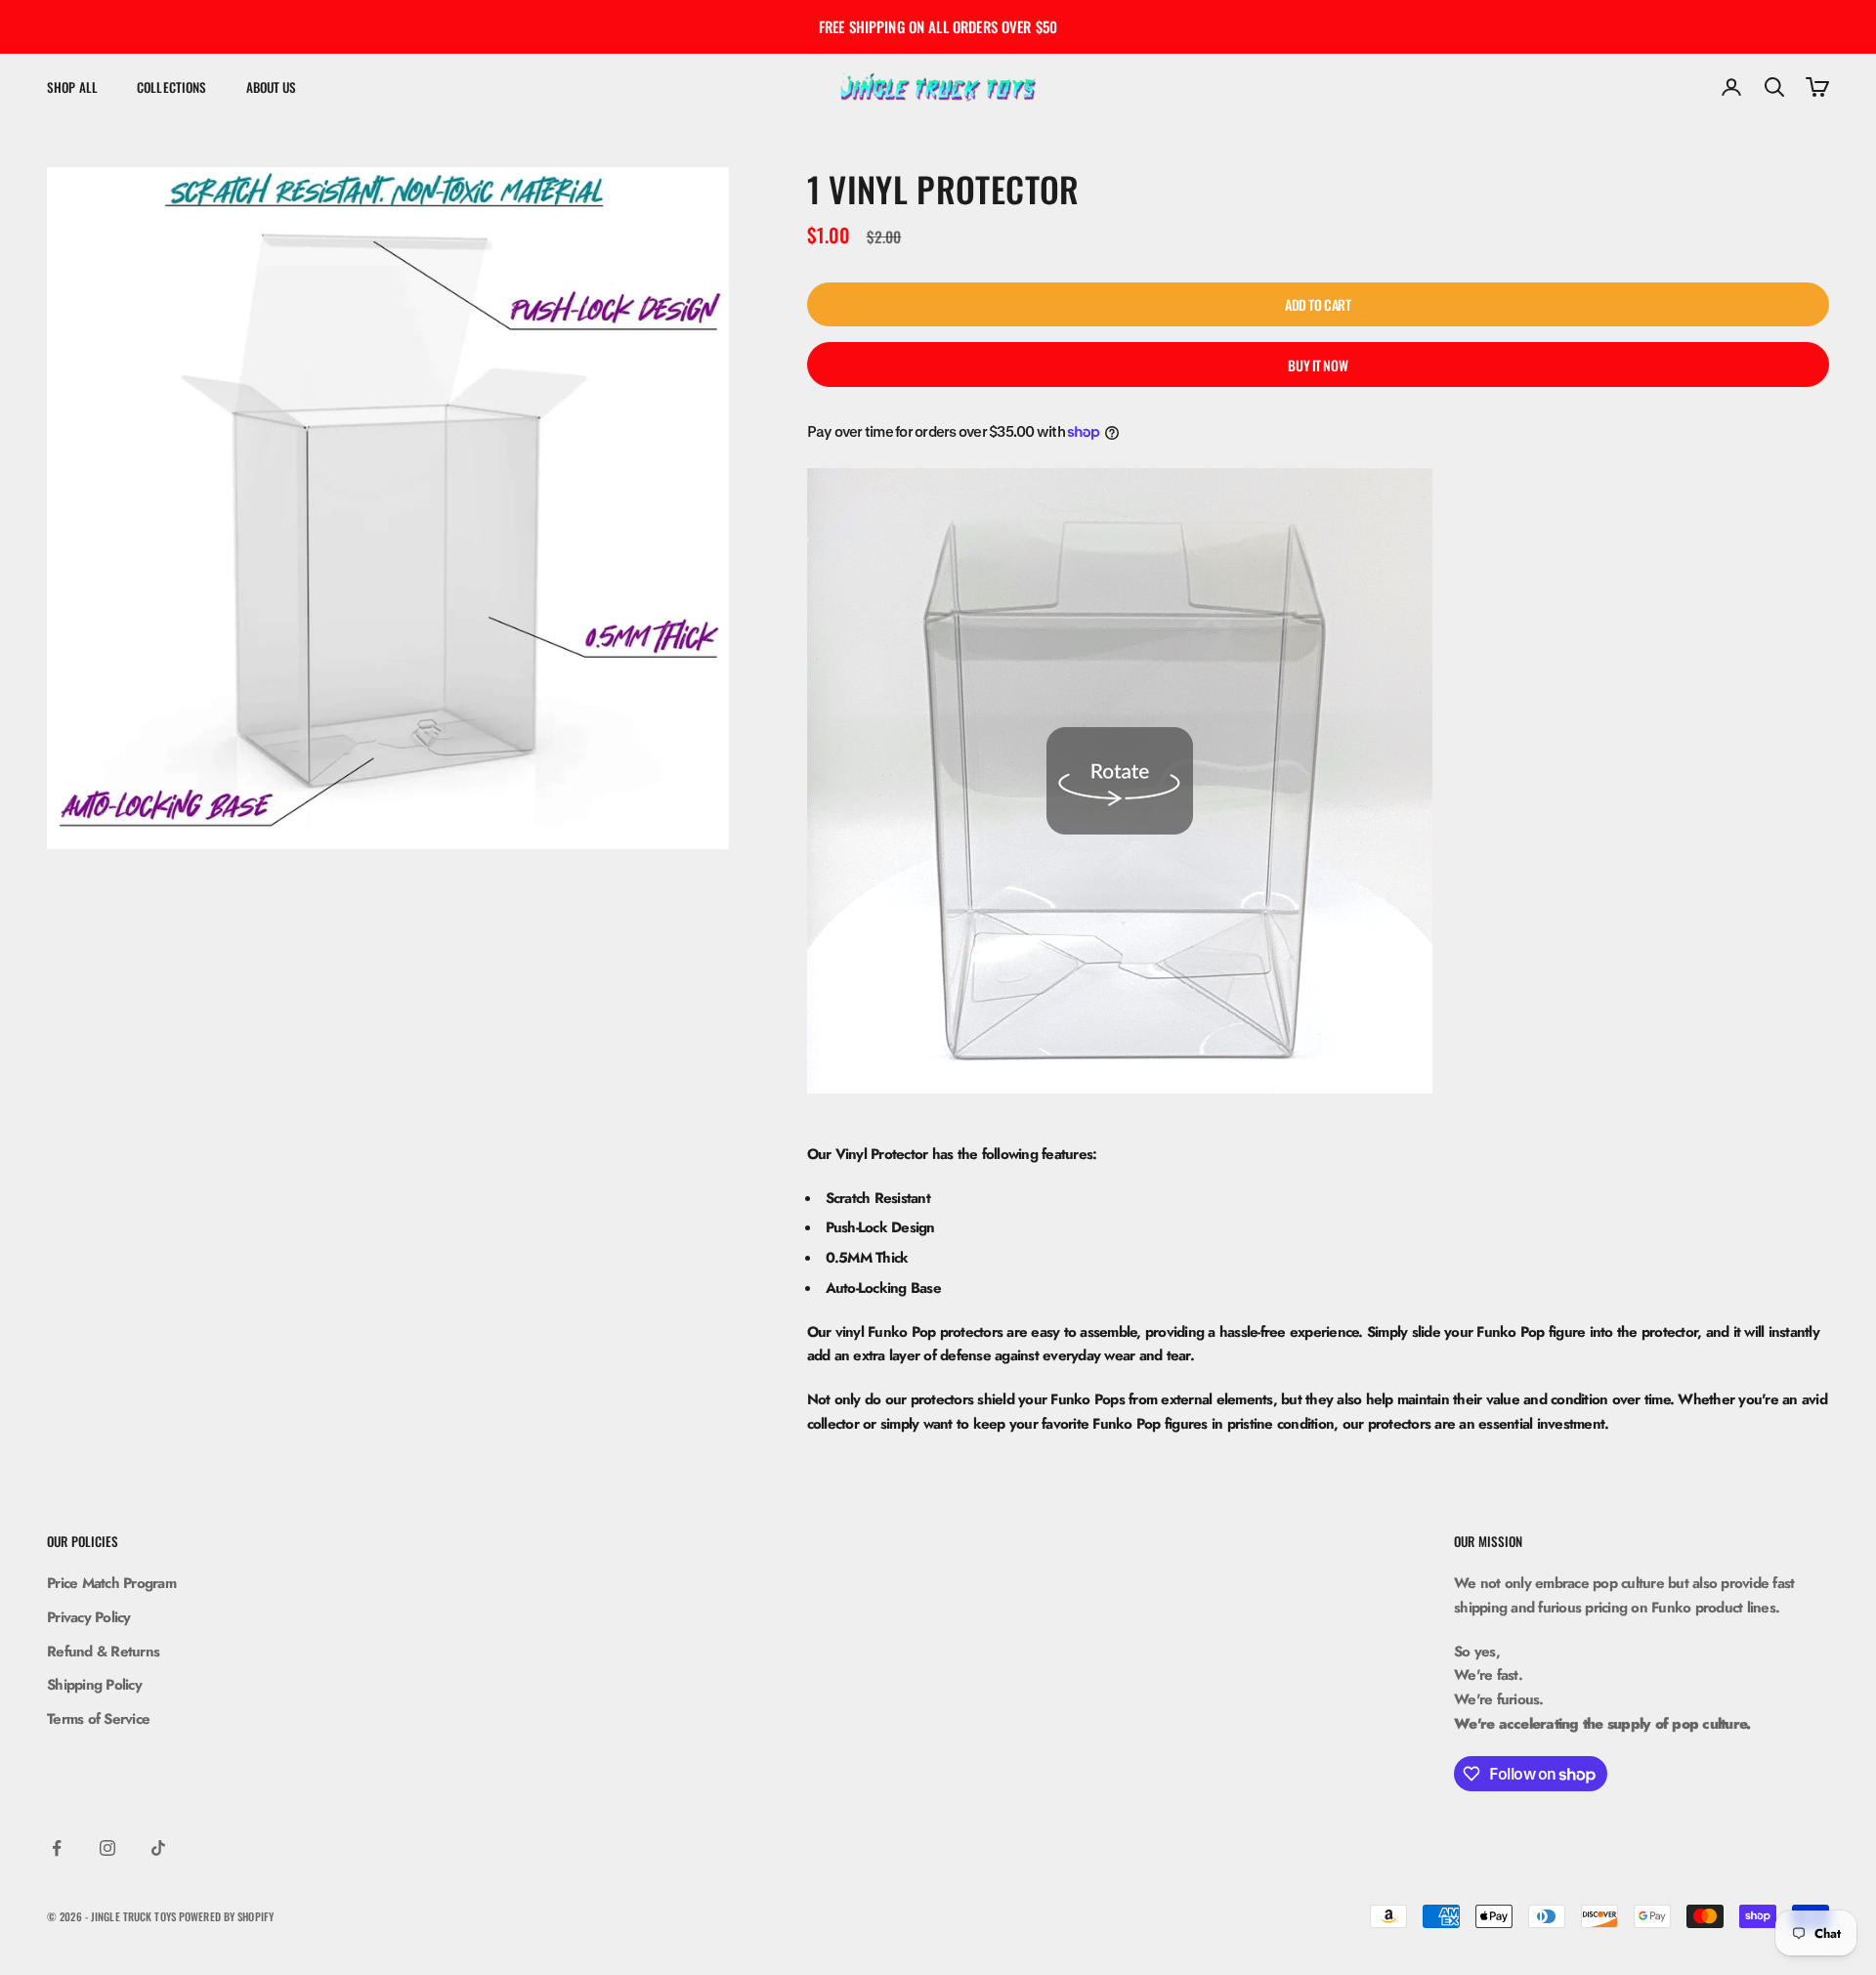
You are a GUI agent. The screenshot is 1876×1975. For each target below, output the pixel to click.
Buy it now (1318, 365)
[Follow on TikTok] (158, 1848)
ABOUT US (272, 87)
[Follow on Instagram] (107, 1848)
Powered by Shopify (226, 1916)
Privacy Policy (89, 1617)
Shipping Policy (94, 1685)
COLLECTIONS (171, 87)
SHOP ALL (72, 87)
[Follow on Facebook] (57, 1848)
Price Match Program (111, 1583)
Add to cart (1318, 304)
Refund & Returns (103, 1652)
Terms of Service (98, 1719)
